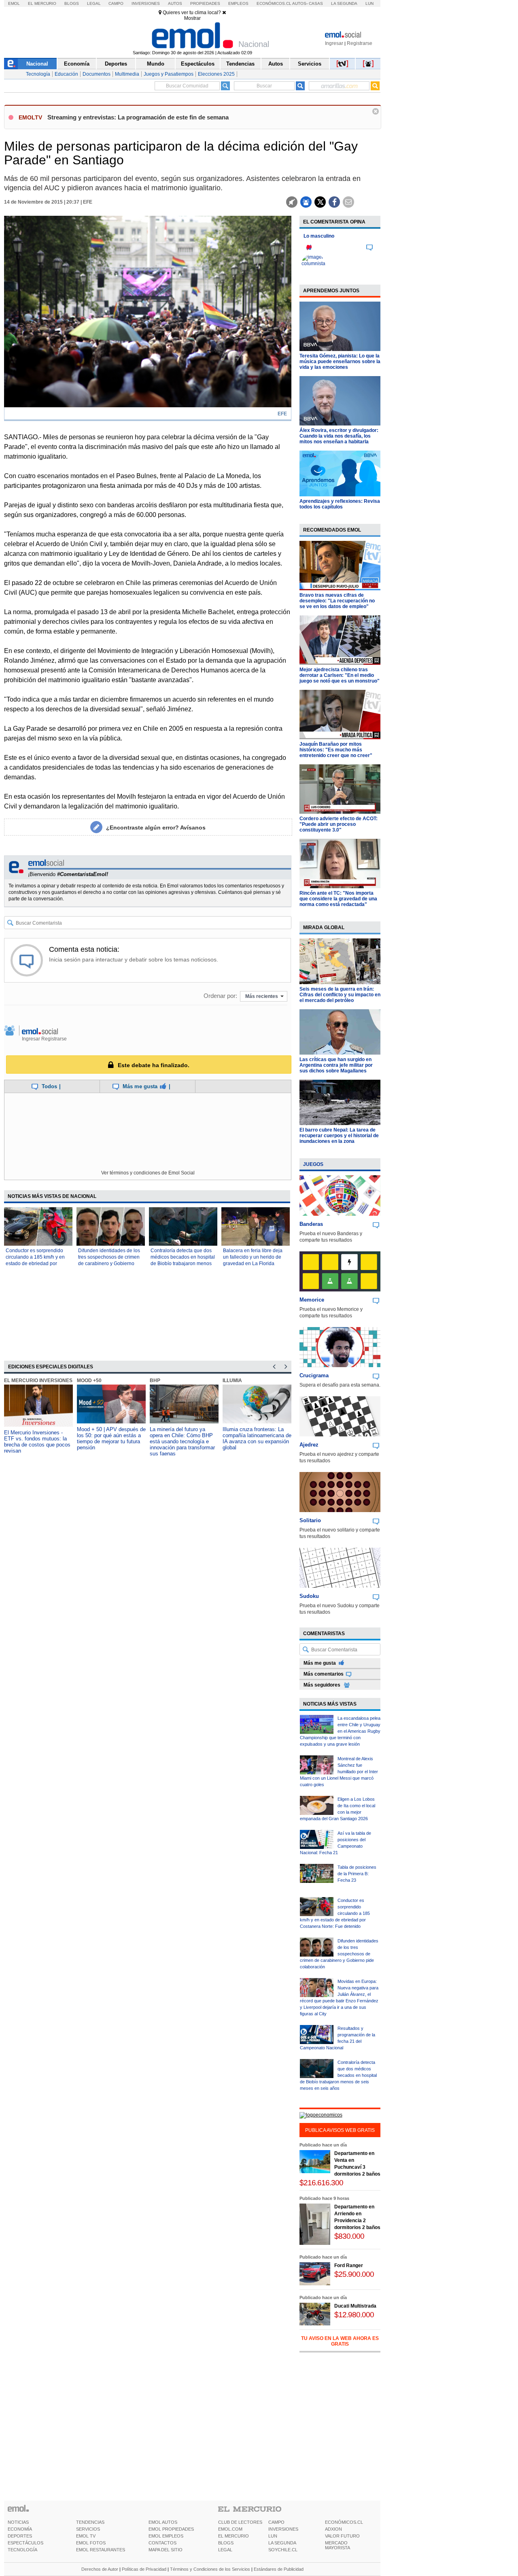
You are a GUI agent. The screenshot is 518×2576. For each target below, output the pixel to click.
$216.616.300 (321, 2183)
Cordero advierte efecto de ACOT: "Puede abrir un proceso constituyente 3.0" (339, 824)
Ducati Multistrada (355, 2306)
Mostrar (192, 18)
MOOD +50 (89, 1381)
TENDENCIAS (90, 2522)
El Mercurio (42, 3)
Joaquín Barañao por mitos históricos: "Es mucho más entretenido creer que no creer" (336, 750)
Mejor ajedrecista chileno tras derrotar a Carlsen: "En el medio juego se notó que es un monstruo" (340, 675)
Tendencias (240, 64)
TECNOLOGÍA (22, 2550)
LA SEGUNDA (282, 2543)
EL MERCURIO (234, 2536)
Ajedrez (309, 1445)
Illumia (232, 1381)
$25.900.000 (354, 2274)
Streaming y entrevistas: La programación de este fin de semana (138, 117)
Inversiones (146, 3)
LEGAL (225, 2550)
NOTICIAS (18, 2522)
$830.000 (349, 2236)
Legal (94, 3)
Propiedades (205, 3)
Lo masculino (319, 236)
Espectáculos (198, 64)
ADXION (333, 2529)
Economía (77, 64)
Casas (316, 3)
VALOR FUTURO (342, 2536)
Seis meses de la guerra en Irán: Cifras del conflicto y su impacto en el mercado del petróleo (340, 995)
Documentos (97, 74)
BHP (155, 1381)
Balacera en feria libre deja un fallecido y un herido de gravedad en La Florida (253, 1257)
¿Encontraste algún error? (156, 827)
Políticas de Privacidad (144, 2569)
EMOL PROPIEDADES (171, 2529)
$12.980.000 (354, 2315)
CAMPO (276, 2522)
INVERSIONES (283, 2529)
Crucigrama (314, 1375)
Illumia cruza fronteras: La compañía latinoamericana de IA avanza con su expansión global (257, 1438)
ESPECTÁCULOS (25, 2543)
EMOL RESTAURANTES (101, 2550)
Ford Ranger (349, 2265)
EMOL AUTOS (163, 2522)
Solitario (310, 1520)
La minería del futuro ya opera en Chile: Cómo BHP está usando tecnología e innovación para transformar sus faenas (182, 1441)
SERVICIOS (88, 2529)
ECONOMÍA (20, 2529)
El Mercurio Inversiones (38, 1381)
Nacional (37, 64)
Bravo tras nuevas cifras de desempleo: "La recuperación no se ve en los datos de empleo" (337, 601)
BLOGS (226, 2543)
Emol (14, 3)
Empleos (238, 3)
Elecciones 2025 (216, 74)
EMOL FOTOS (91, 2543)
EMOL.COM (230, 2529)
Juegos (313, 1164)
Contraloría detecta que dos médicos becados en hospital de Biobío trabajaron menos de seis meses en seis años (338, 2075)
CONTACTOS (162, 2543)
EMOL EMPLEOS (166, 2536)
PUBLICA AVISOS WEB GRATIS (340, 2130)
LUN (273, 2536)
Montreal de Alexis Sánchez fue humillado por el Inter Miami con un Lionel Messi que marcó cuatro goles (339, 1772)
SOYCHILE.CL (283, 2550)
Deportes (116, 64)
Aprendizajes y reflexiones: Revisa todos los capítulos (340, 504)
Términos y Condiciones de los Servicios (210, 2569)
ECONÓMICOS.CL (344, 2522)
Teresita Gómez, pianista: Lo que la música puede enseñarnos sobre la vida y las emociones (340, 362)
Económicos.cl (274, 3)
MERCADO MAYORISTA (338, 2545)
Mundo (156, 64)
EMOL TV (86, 2536)
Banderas (311, 1224)
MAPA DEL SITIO (166, 2550)
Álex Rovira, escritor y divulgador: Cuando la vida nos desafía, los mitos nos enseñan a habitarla (339, 436)
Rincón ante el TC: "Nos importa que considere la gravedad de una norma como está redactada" (338, 899)
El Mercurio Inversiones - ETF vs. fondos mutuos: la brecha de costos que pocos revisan (37, 1442)
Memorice (312, 1300)
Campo (116, 3)
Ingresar (334, 43)
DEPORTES (20, 2536)
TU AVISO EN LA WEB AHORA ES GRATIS (340, 2341)
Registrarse (360, 43)
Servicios (310, 64)
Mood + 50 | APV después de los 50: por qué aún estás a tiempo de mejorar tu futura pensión (111, 1438)
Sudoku (309, 1596)
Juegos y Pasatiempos (169, 74)
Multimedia (127, 74)
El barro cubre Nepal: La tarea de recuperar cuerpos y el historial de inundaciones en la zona (339, 1136)
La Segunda (344, 3)
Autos (175, 3)
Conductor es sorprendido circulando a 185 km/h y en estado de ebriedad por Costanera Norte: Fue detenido (35, 1264)
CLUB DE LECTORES (240, 2522)
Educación (66, 74)
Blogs (72, 3)
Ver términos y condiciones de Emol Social (148, 1173)
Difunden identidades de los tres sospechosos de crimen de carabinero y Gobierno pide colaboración (339, 1954)
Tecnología (38, 74)
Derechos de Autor (100, 2569)
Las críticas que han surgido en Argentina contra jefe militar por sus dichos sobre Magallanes (336, 1065)
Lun (369, 3)
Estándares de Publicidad (279, 2569)
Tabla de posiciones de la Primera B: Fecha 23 (357, 1874)
